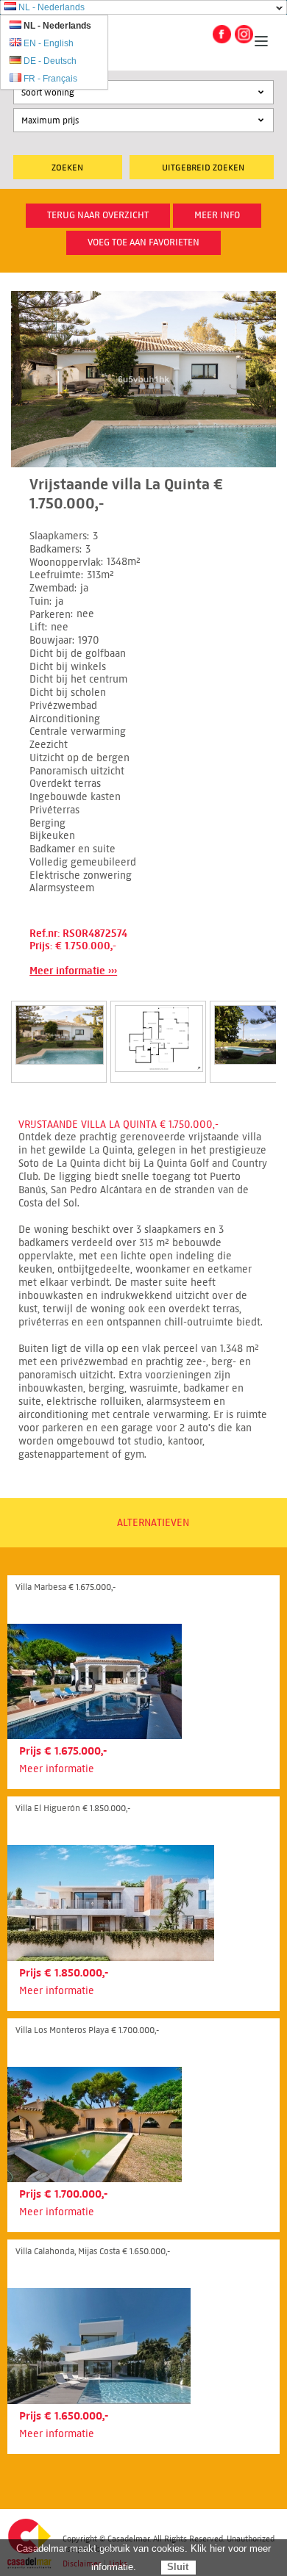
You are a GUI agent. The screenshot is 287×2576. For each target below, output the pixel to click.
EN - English (49, 43)
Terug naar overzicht (98, 215)
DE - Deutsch (50, 61)
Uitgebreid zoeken (203, 167)
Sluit (178, 2567)
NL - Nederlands (52, 7)
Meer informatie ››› (73, 971)
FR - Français (50, 79)
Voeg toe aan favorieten (143, 242)
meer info (217, 215)
